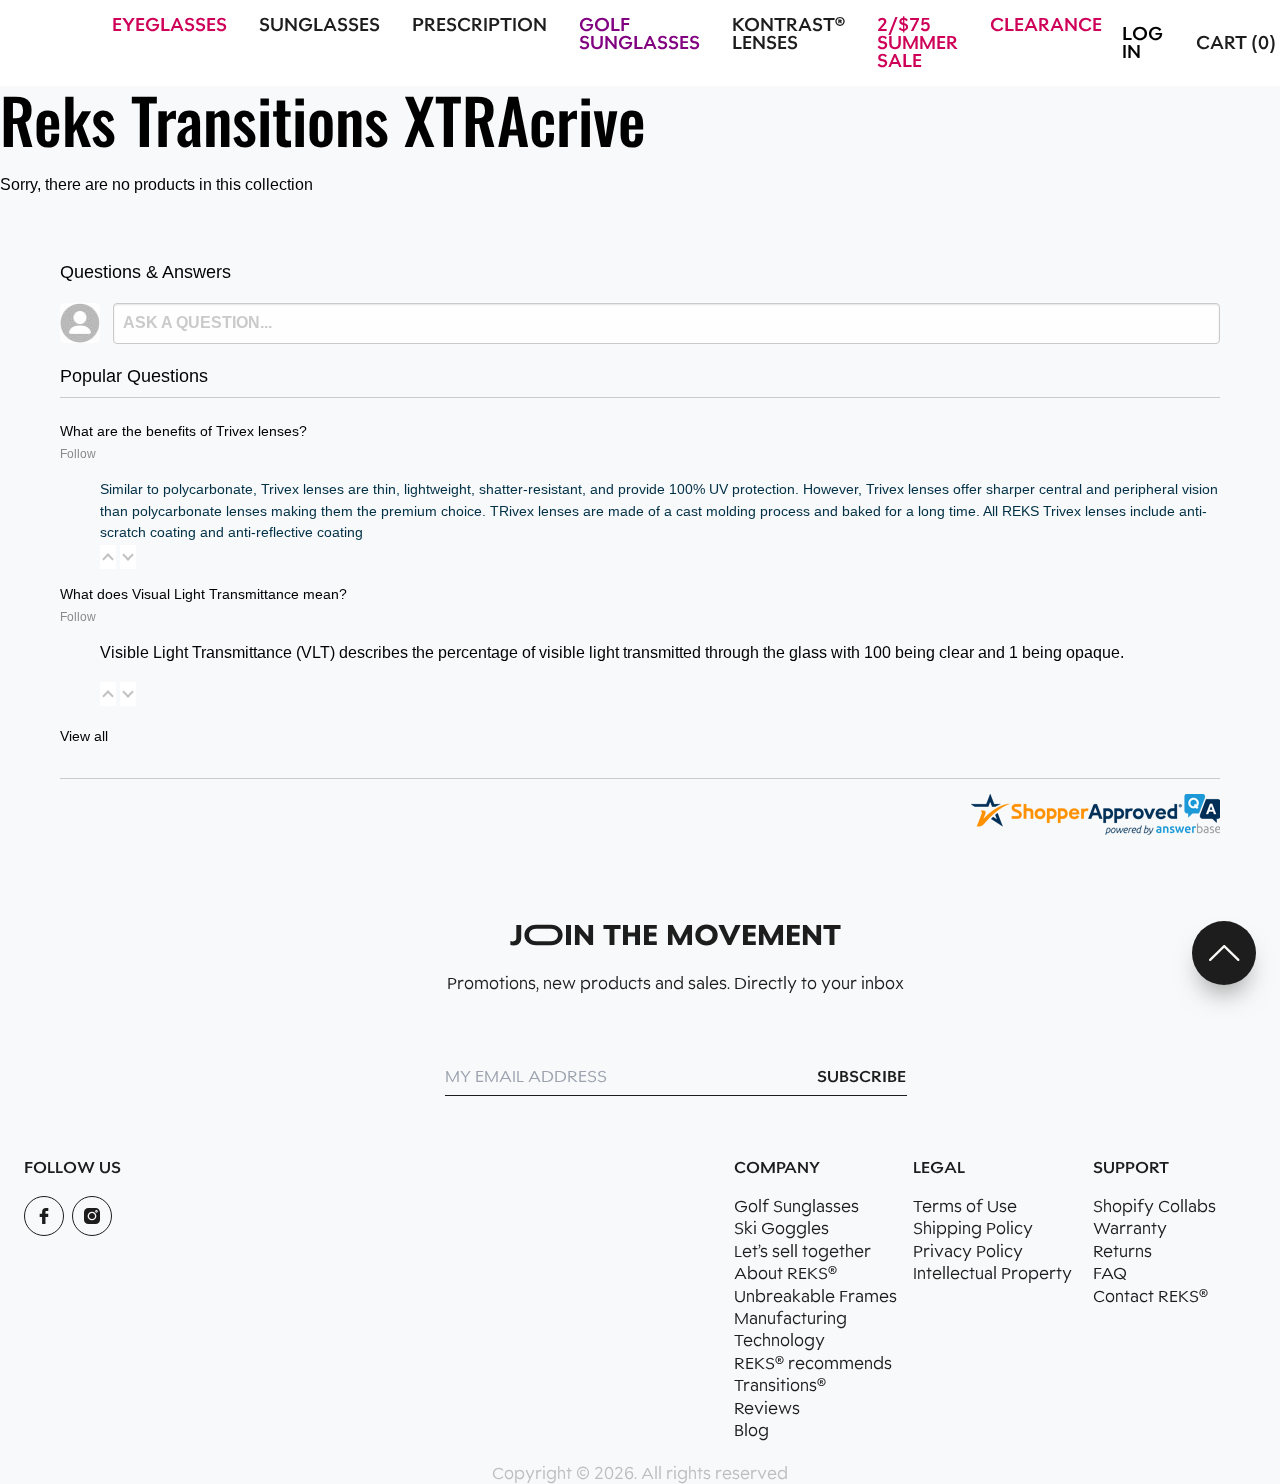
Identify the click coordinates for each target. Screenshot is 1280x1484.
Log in (1142, 43)
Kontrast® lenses (788, 34)
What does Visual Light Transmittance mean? (203, 594)
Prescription (479, 25)
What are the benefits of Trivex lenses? (183, 431)
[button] (108, 557)
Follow (78, 454)
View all (84, 736)
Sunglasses (319, 25)
